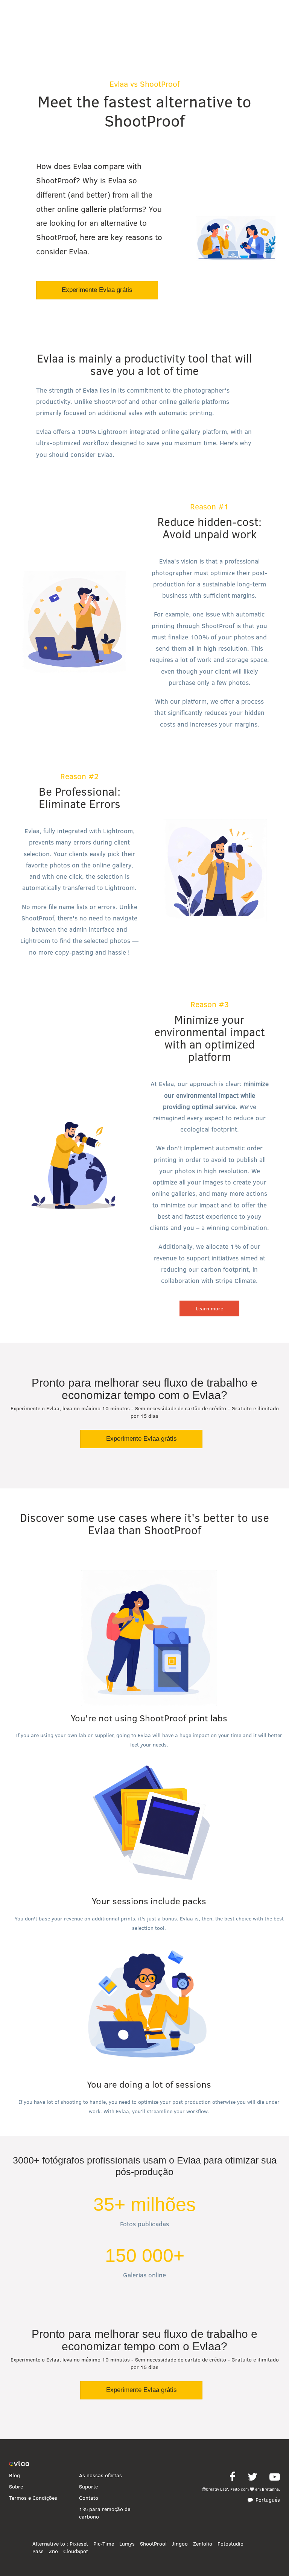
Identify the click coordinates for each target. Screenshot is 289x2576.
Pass (38, 2551)
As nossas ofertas (100, 2475)
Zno (53, 2551)
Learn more (209, 1308)
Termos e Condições (33, 2498)
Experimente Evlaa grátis (97, 290)
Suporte (88, 2487)
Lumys (127, 2544)
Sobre (16, 2487)
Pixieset (79, 2544)
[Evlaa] (19, 2464)
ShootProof (153, 2544)
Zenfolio (203, 2544)
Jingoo (180, 2544)
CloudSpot (76, 2551)
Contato (89, 2498)
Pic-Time (104, 2544)
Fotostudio (230, 2544)
